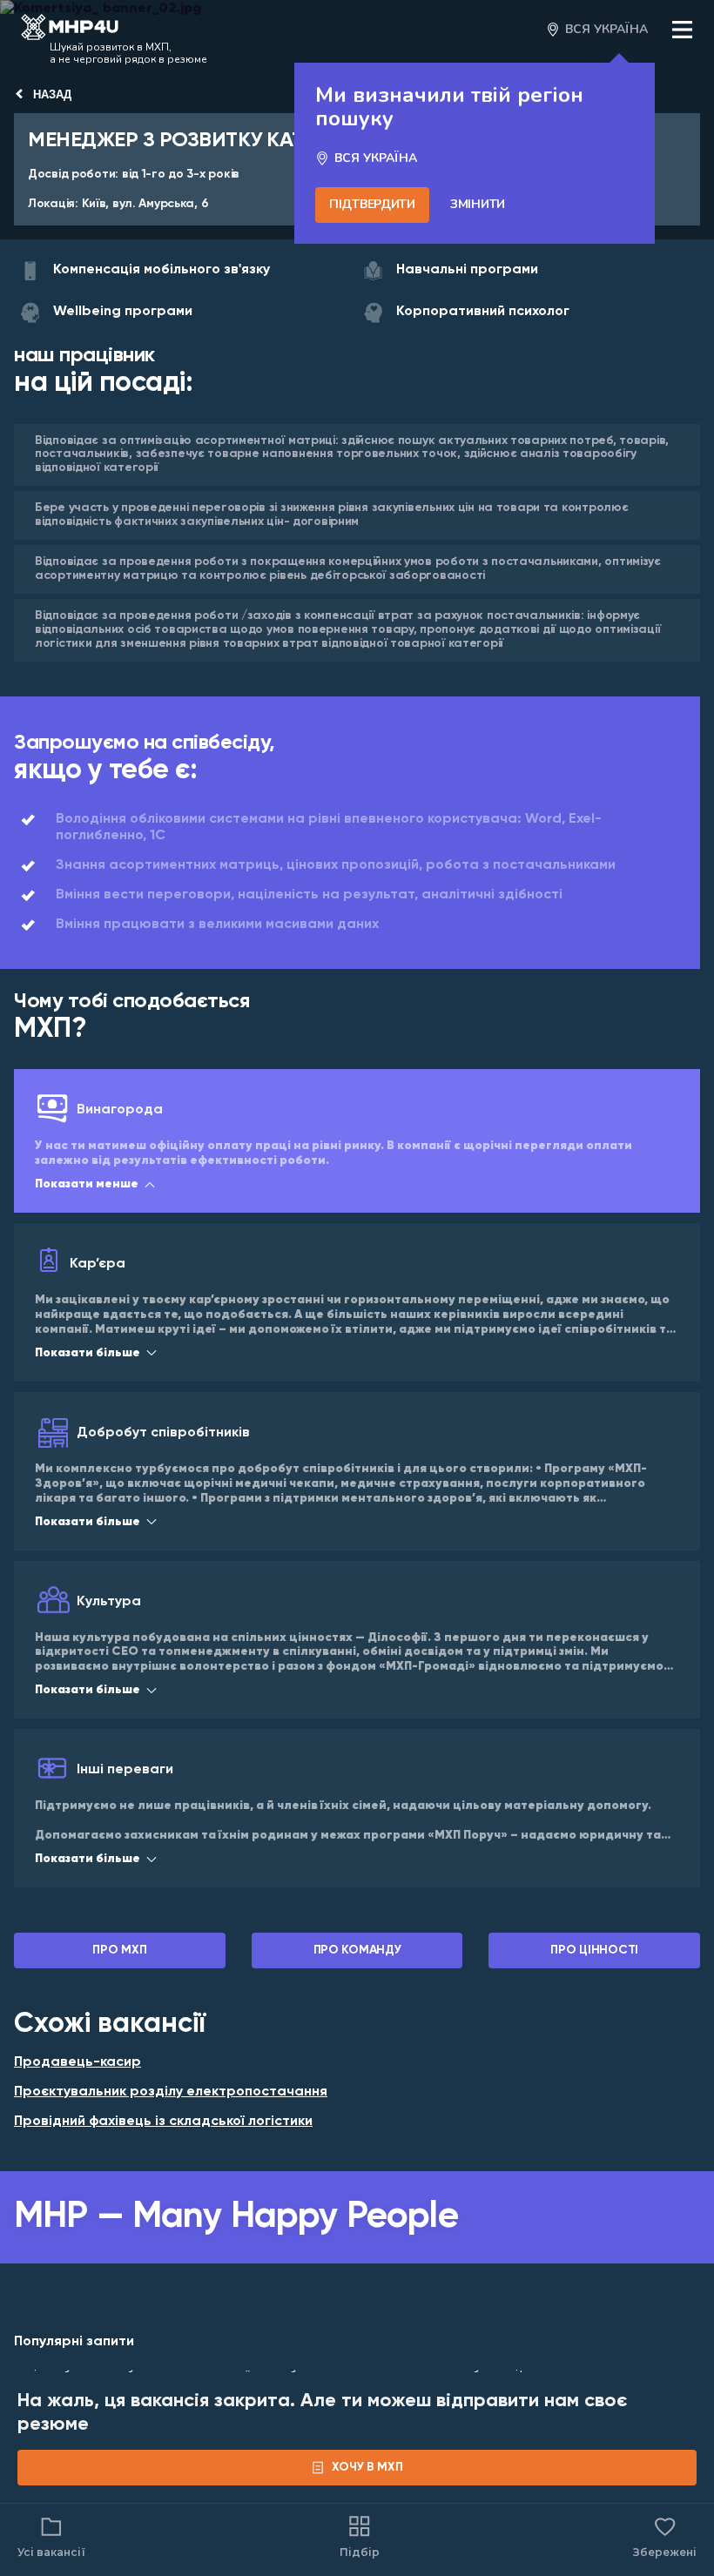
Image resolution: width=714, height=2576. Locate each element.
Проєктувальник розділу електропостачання (171, 2092)
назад (52, 94)
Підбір (360, 2552)
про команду (357, 1950)
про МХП (119, 1950)
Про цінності (594, 1950)
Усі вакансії (51, 2552)
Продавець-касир (77, 2062)
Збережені (665, 2536)
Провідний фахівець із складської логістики (163, 2122)
